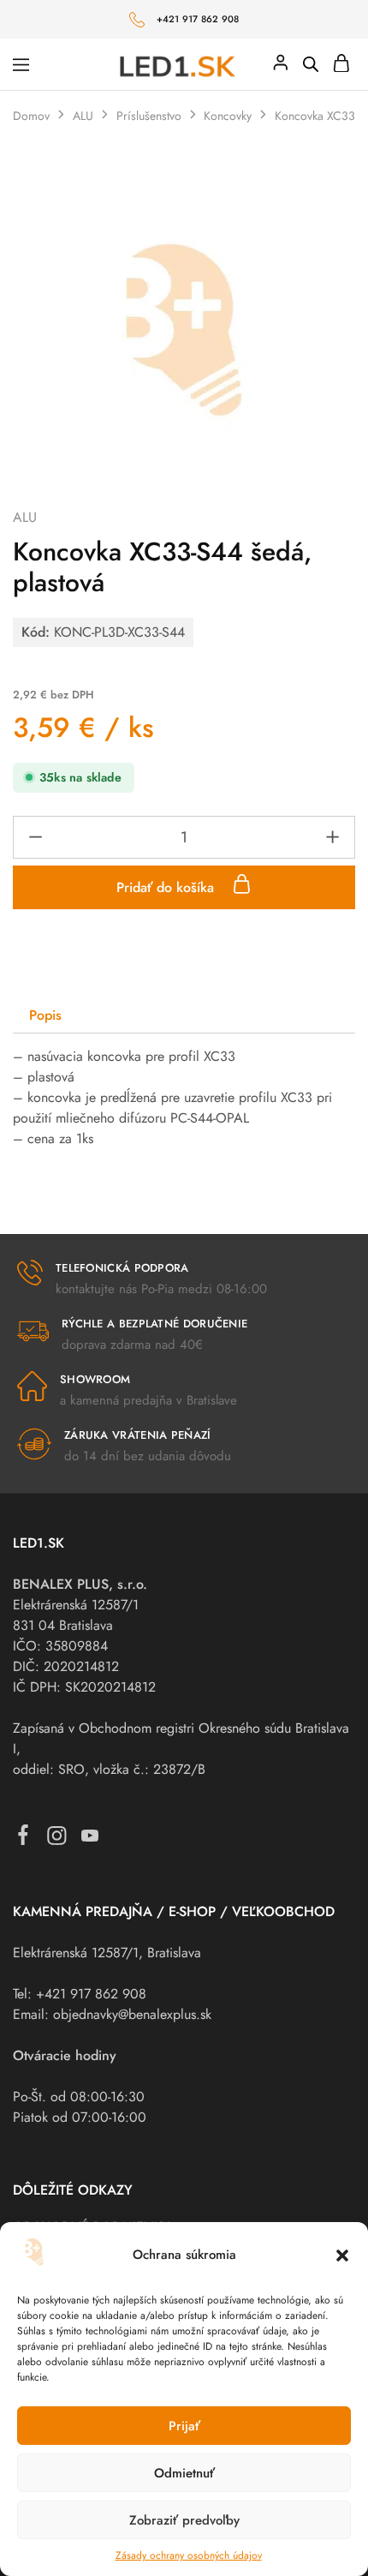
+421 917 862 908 (198, 19)
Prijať (184, 2426)
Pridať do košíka (167, 887)
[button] (342, 2255)
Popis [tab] (45, 1015)
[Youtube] (90, 1839)
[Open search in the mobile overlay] (311, 64)
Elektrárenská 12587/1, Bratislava (107, 1953)
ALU (83, 116)
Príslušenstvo (149, 116)
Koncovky (228, 116)
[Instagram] (57, 1839)
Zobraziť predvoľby (184, 2520)
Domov (31, 116)
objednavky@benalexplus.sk (132, 2014)
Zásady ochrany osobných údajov (189, 2555)
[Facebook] (24, 1839)
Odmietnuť (184, 2473)
